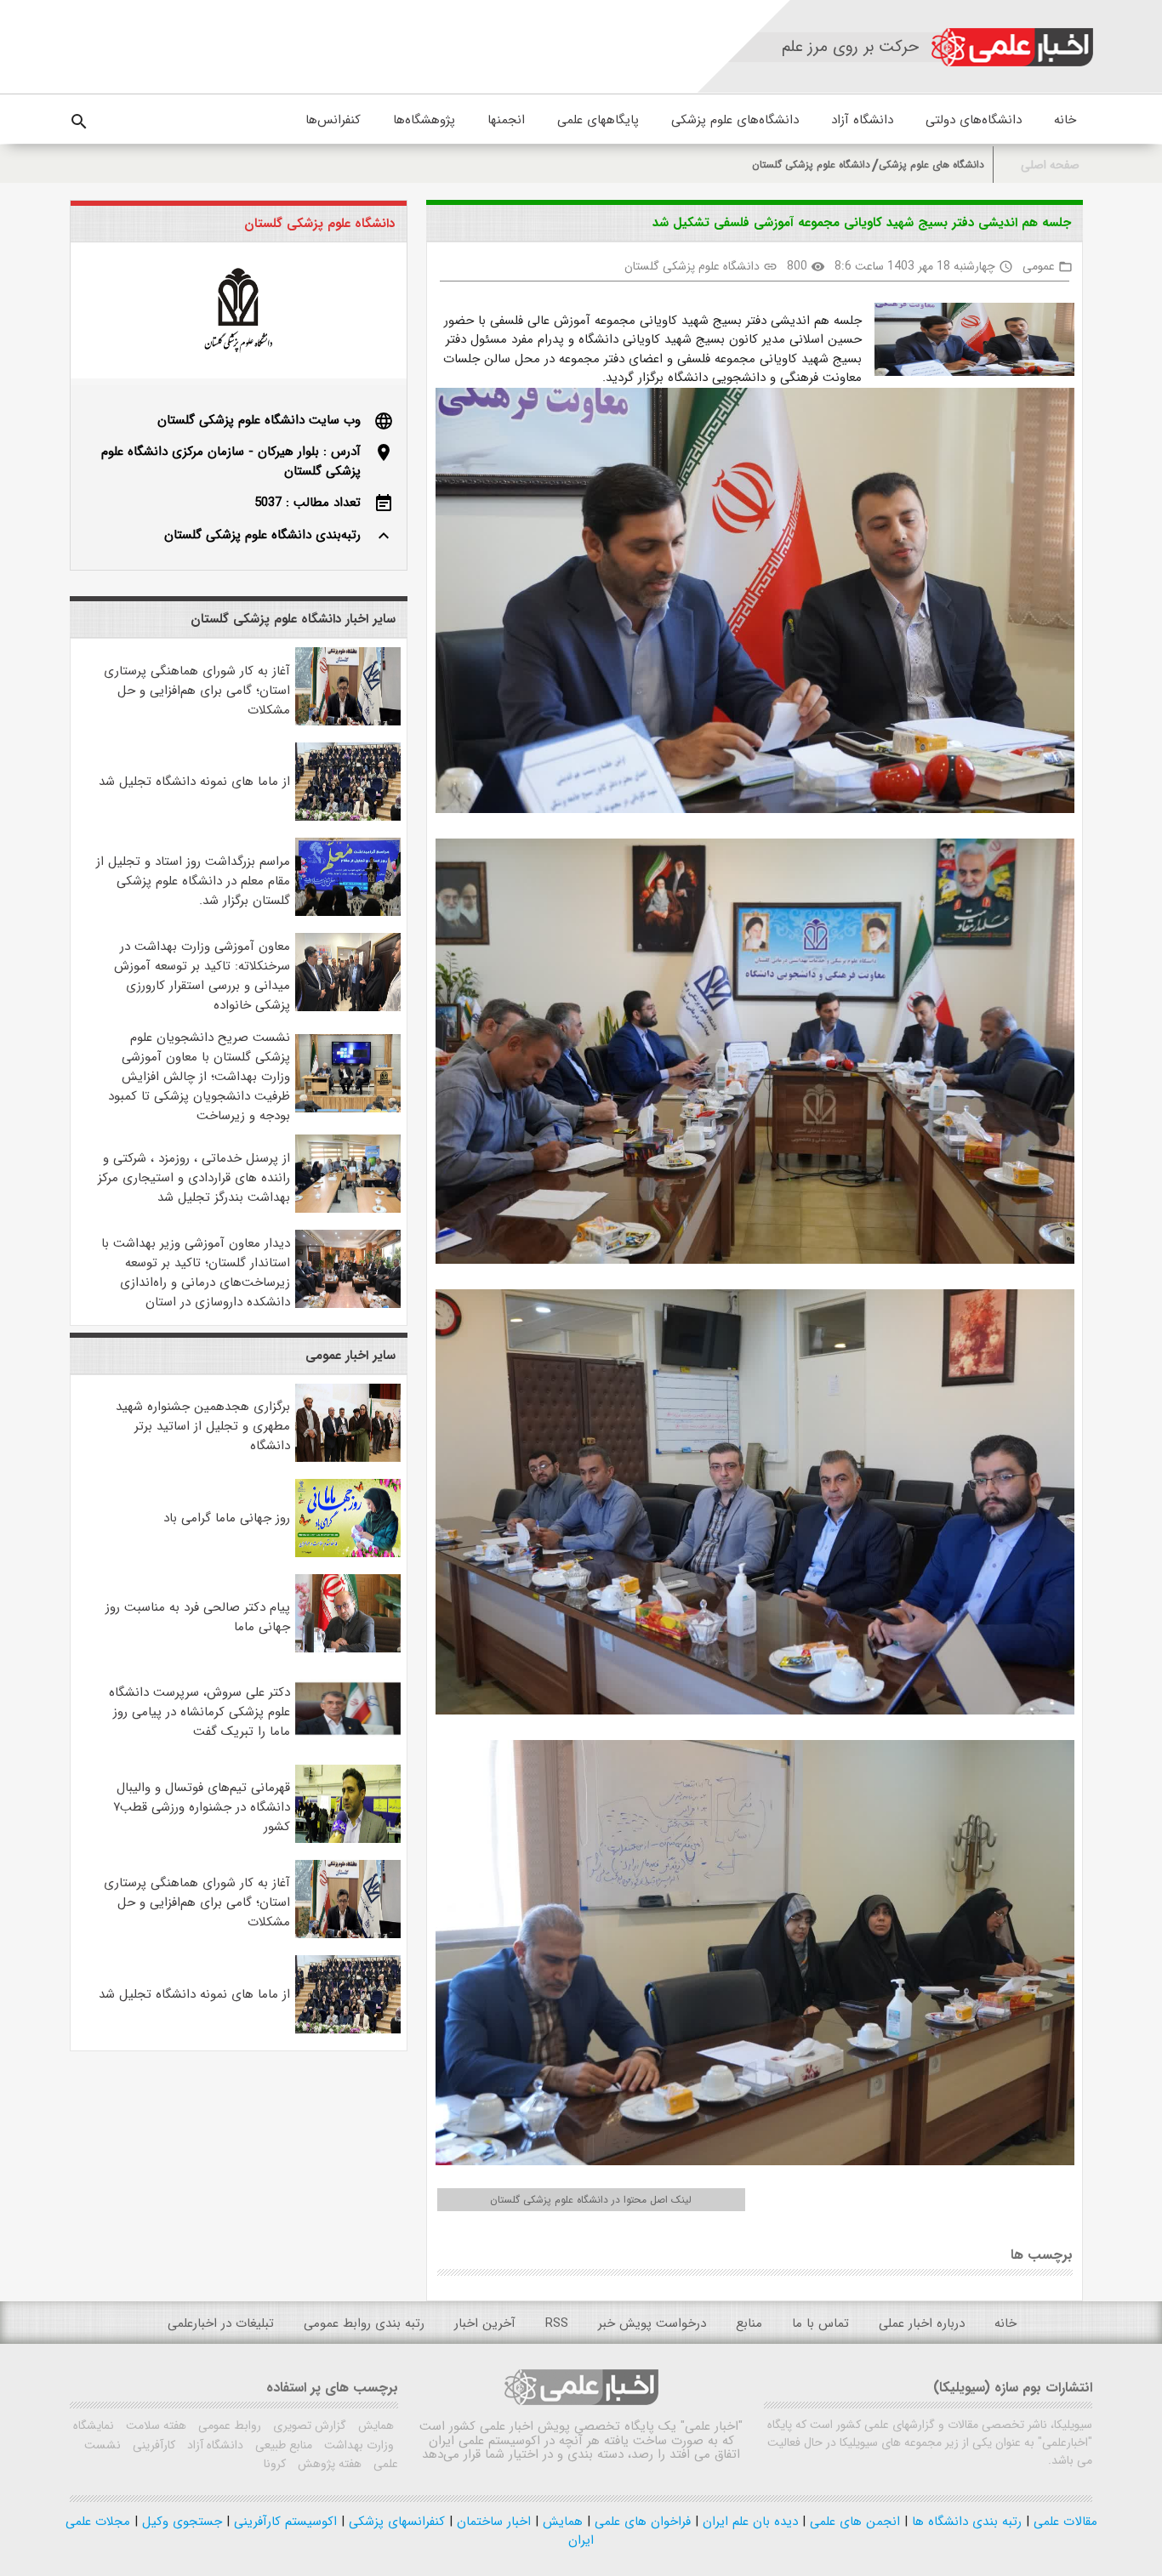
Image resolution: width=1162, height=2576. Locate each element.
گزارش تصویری (308, 2425)
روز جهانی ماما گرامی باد (227, 1518)
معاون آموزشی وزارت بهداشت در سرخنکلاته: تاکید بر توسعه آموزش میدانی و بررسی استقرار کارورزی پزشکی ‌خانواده (202, 976)
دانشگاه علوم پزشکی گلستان (811, 165)
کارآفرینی (152, 2445)
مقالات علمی (1063, 2522)
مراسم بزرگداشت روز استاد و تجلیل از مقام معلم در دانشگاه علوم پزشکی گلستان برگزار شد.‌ (193, 881)
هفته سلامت (154, 2425)
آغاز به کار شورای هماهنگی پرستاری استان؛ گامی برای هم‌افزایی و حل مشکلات (197, 691)
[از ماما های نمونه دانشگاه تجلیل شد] (348, 817)
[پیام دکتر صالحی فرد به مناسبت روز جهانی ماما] (348, 1649)
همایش (374, 2425)
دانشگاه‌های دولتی (974, 120)
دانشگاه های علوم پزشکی (931, 165)
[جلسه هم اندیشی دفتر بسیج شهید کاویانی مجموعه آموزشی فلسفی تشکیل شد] (968, 343)
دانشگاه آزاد (862, 120)
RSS (557, 2323)
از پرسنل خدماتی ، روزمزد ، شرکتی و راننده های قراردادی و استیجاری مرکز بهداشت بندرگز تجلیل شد (194, 1178)
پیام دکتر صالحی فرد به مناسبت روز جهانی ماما (198, 1617)
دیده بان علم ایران (748, 2522)
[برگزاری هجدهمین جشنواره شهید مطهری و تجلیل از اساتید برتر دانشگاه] (348, 1459)
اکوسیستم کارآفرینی (283, 2522)
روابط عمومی (228, 2425)
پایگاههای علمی (598, 120)
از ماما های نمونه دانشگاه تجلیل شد (194, 782)
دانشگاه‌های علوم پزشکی (735, 120)
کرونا (275, 2464)
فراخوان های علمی (641, 2522)
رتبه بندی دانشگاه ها (965, 2522)
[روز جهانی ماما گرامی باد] (348, 1554)
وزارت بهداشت (357, 2445)
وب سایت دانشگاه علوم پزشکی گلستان (259, 420)
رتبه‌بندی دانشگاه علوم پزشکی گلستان (262, 535)
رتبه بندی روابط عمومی (364, 2323)
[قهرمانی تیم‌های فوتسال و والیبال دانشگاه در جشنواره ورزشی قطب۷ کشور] (348, 1840)
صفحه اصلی (1050, 165)
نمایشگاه (94, 2425)
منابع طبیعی (282, 2445)
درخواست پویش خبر (652, 2323)
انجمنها (506, 120)
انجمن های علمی (853, 2522)
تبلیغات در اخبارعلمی (221, 2323)
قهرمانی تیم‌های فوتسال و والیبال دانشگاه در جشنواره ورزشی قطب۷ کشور (202, 1807)
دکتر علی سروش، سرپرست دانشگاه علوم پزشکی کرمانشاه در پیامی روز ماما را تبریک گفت (199, 1712)
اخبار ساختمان (492, 2522)
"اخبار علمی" (712, 2426)
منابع (749, 2323)
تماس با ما (820, 2323)
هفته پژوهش (328, 2464)
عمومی (1039, 266)
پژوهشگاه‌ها (424, 120)
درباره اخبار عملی (922, 2323)
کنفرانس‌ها (333, 120)
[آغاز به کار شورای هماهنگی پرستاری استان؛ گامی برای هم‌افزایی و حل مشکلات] (348, 722)
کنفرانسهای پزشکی (395, 2522)
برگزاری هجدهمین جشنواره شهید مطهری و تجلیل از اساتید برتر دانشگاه (203, 1426)
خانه (1065, 120)
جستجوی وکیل (180, 2522)
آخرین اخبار (485, 2323)
